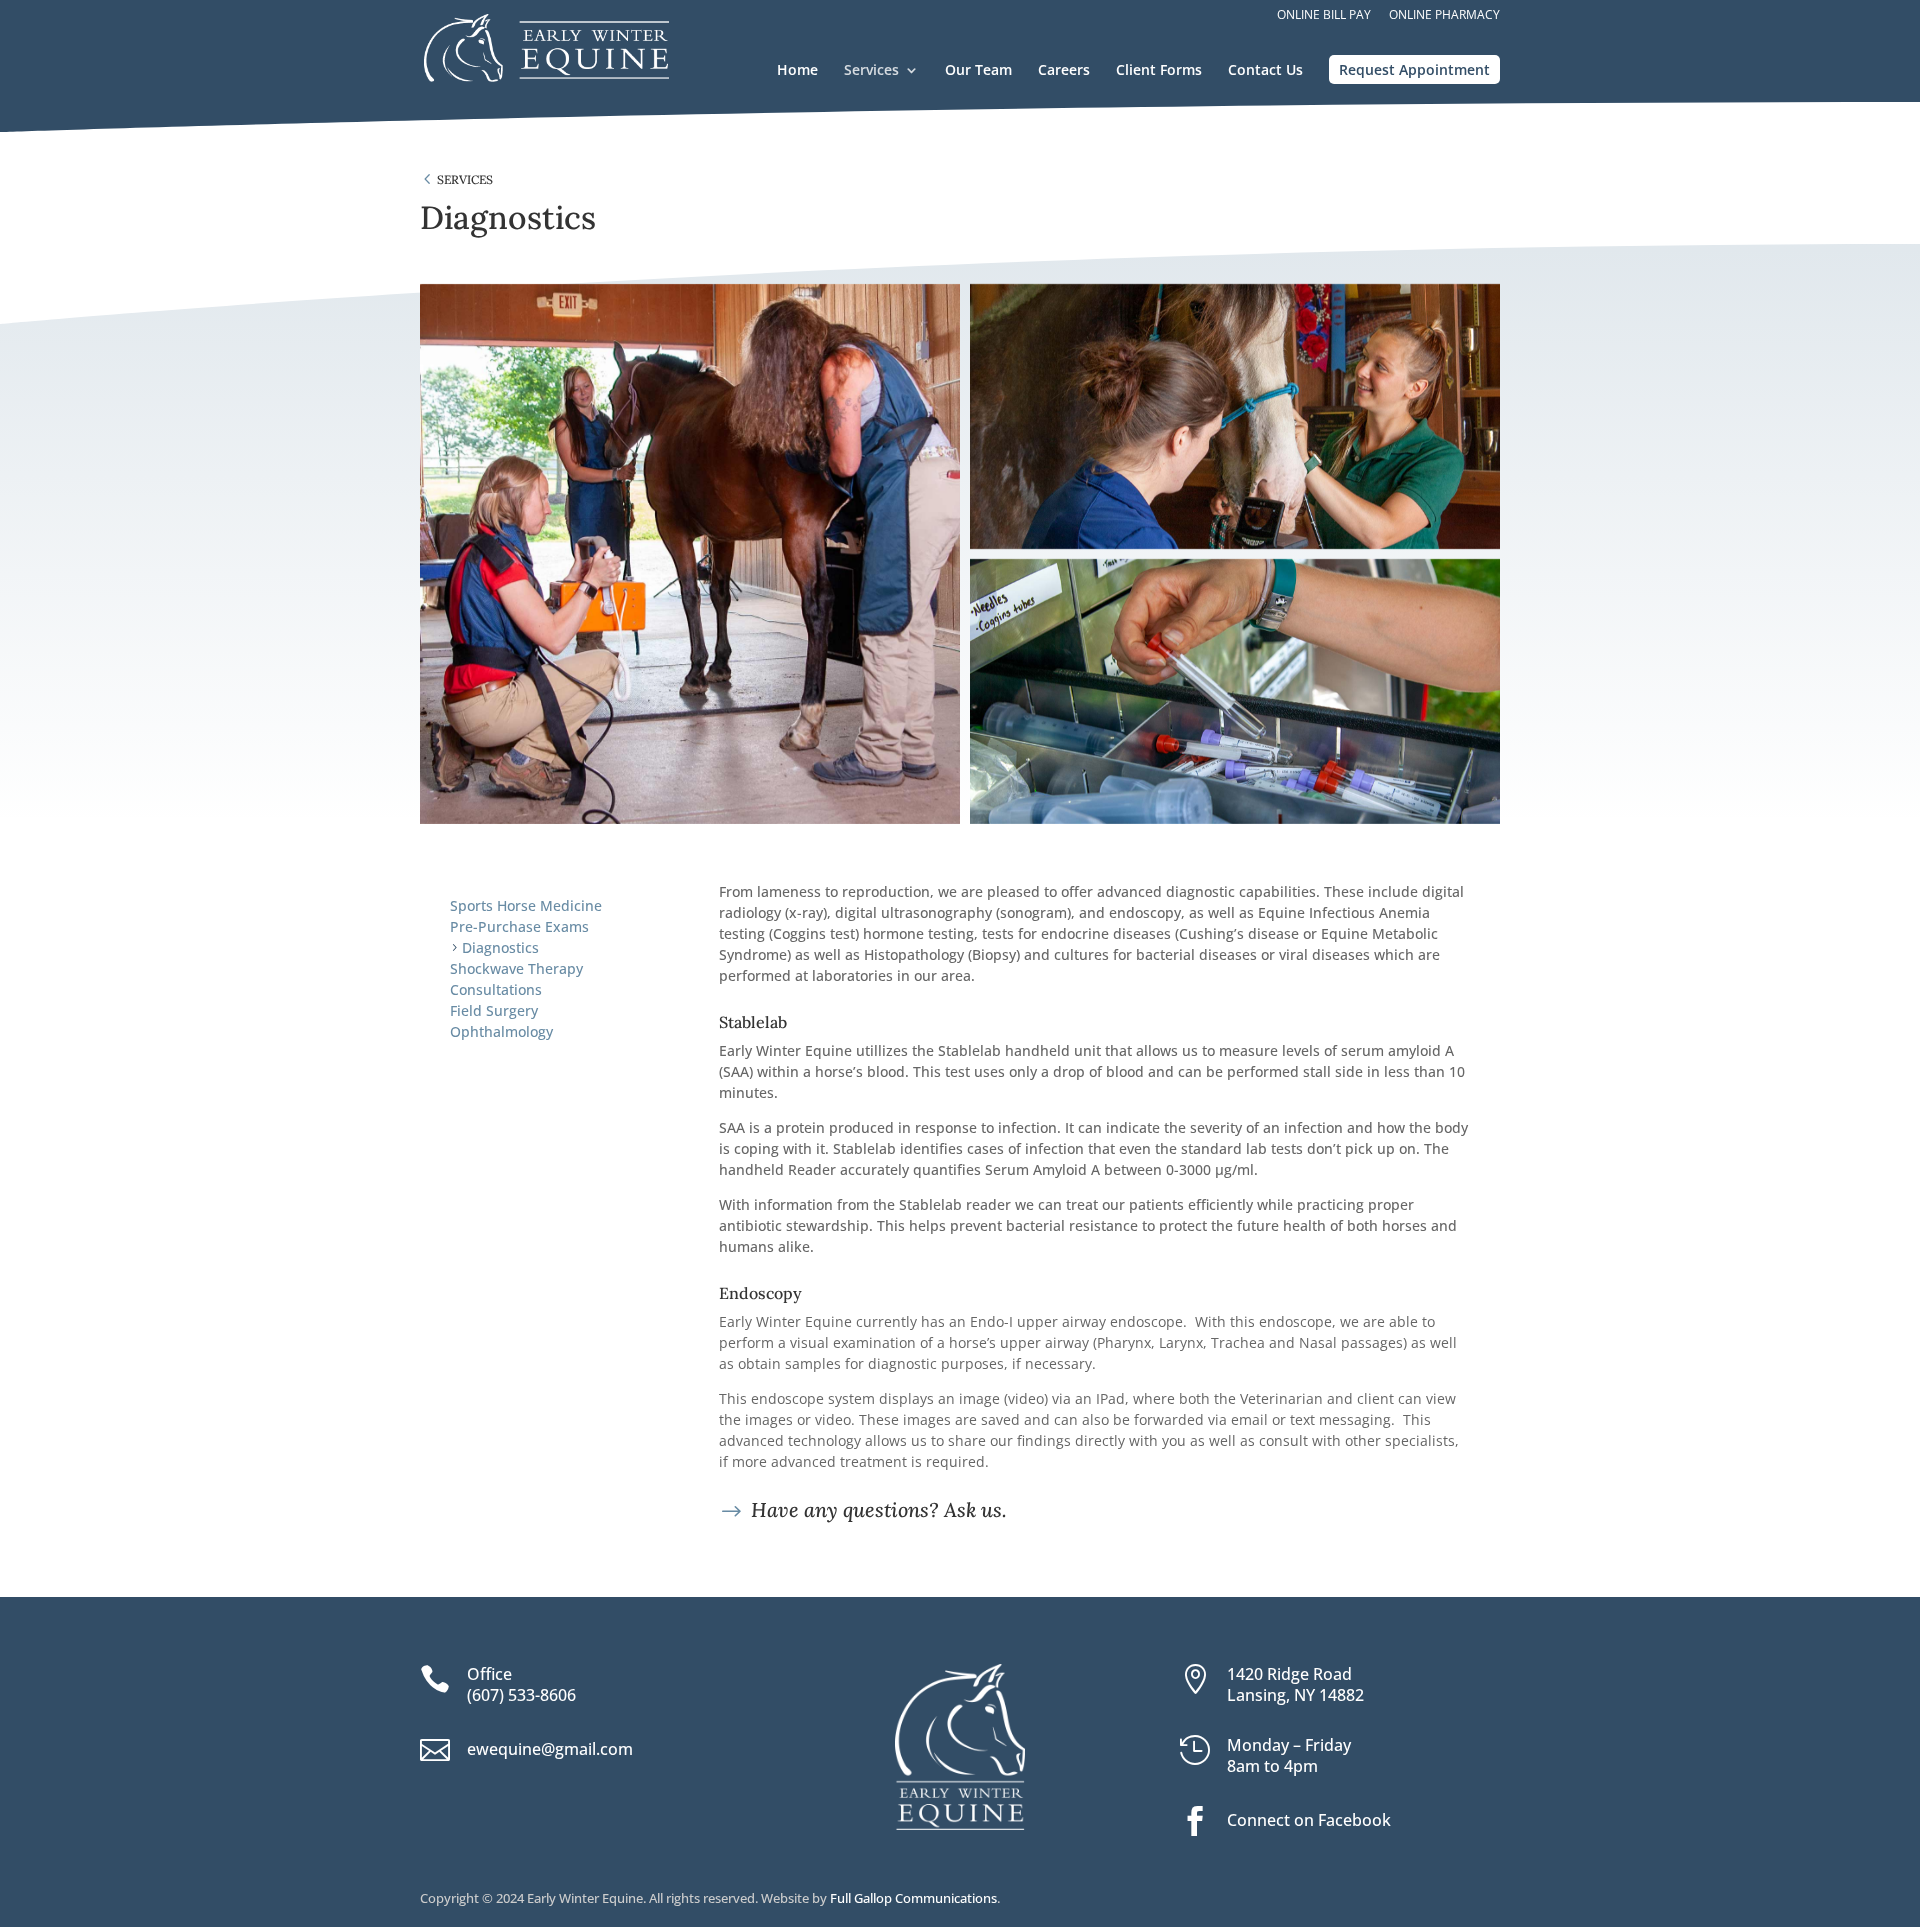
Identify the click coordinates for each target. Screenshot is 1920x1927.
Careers (1064, 71)
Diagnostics (500, 947)
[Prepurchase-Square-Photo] (690, 554)
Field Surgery (494, 1010)
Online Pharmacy (1444, 16)
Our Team (978, 71)
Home (797, 71)
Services (871, 71)
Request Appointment (1414, 69)
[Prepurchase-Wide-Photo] (1235, 416)
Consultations (496, 989)
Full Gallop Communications (913, 1898)
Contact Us (1265, 71)
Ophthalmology (501, 1031)
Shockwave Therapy (516, 968)
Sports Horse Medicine (526, 905)
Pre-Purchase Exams (519, 926)
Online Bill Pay (1324, 16)
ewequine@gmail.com (550, 1749)
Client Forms (1159, 71)
